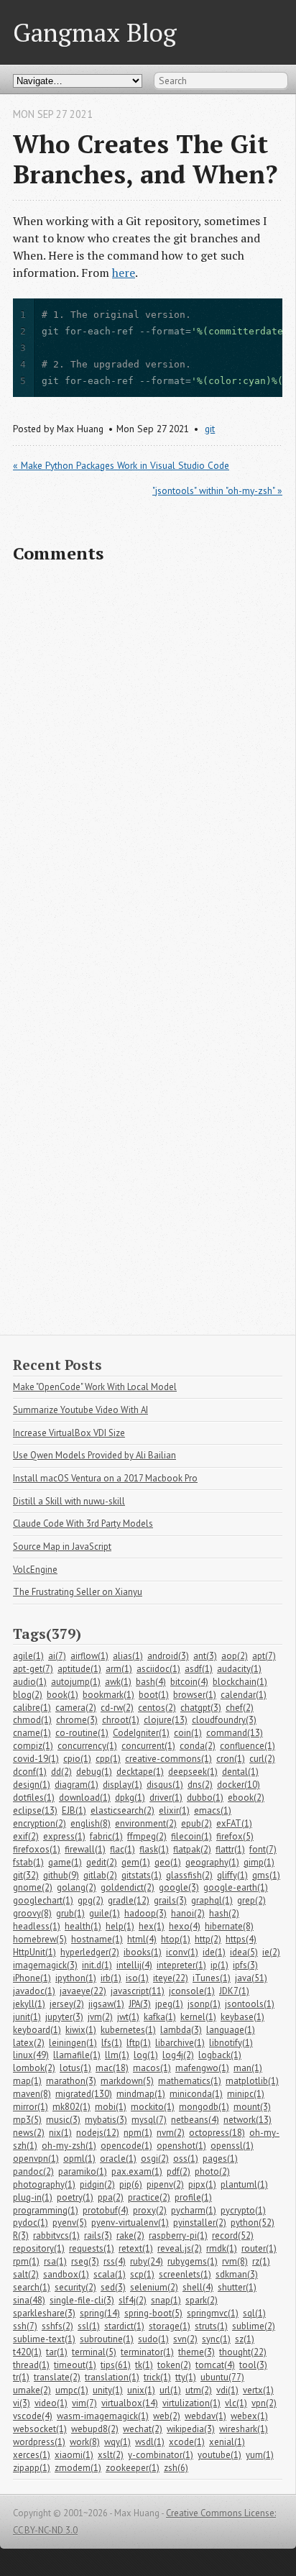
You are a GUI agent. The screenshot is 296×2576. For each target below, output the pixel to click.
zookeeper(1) (133, 2468)
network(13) (248, 2120)
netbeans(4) (195, 2120)
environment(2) (146, 1823)
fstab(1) (28, 1862)
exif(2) (26, 1836)
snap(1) (166, 2300)
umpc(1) (72, 2390)
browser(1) (195, 1695)
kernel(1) (198, 2017)
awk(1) (118, 1682)
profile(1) (193, 2197)
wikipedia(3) (191, 2429)
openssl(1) (232, 2146)
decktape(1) (140, 1772)
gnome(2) (33, 1887)
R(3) (21, 2235)
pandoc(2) (33, 2171)
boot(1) (154, 1695)
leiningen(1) (73, 2043)
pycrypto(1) (243, 2210)
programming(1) (46, 2210)
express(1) (64, 1836)
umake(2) (32, 2390)
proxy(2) (150, 2210)
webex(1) (249, 2416)
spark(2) (202, 2300)
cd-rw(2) (117, 1708)
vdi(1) (227, 2390)
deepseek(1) (193, 1772)
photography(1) (44, 2184)
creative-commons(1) (168, 1759)
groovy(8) (32, 1913)
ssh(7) (25, 2326)
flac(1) (122, 1849)
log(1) (146, 2055)
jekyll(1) (29, 2004)
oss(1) (186, 2159)
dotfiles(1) (34, 1798)
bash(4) (151, 1682)
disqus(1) (165, 1785)
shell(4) (198, 2287)
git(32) (26, 1875)
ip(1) (219, 1965)
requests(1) (92, 2248)
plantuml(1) (244, 2184)
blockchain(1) (240, 1682)
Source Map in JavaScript (62, 1547)
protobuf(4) (106, 2210)
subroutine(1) (107, 2339)
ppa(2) (111, 2197)
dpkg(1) (130, 1798)
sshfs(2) (57, 2326)
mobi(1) (111, 2107)
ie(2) (271, 1952)
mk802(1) (71, 2107)
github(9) (61, 1875)
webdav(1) (205, 2416)
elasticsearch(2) (122, 1810)
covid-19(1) (36, 1759)
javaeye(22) (83, 1991)
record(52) (233, 2235)
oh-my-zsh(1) (69, 2146)
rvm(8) (235, 2261)
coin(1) (188, 1733)
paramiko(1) (83, 2171)
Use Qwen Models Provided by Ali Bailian (94, 1455)
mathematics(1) (190, 2081)
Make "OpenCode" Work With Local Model (95, 1387)
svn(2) (185, 2339)
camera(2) (76, 1708)
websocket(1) (40, 2429)
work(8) (85, 2442)
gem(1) (136, 1862)
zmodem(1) (78, 2468)
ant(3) (205, 1656)
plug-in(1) (33, 2197)
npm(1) (138, 2133)
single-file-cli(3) (82, 2300)
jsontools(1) (250, 2004)
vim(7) (84, 2403)
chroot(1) (121, 1720)
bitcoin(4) (189, 1682)
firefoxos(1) (37, 1849)
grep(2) (251, 1900)
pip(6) (131, 2184)
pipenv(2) (165, 2184)
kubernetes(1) (128, 2030)
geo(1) (168, 1862)
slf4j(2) (133, 2300)
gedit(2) (102, 1862)
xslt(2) (111, 2455)
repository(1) (39, 2248)
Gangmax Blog (95, 32)
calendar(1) (244, 1695)
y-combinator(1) (161, 2455)
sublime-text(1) (44, 2339)
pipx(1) (202, 2184)
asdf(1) (199, 1669)
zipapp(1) (32, 2468)
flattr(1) (230, 1849)
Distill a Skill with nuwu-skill (69, 1501)
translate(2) (57, 2377)
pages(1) (220, 2159)
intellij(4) (134, 1965)
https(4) (241, 1939)
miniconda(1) (196, 2094)
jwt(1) (128, 2017)
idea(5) (244, 1952)
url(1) (170, 2390)
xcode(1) (187, 2442)
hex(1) (152, 1926)
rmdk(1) (222, 2248)
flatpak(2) (192, 1849)
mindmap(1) (141, 2094)
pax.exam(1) (137, 2171)
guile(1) (105, 1913)
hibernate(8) (229, 1926)
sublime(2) (254, 2326)
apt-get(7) (33, 1669)
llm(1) (117, 2055)
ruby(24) (147, 2261)
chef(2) (240, 1708)
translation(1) (112, 2377)
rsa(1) (55, 2261)
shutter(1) (237, 2287)
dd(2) (61, 1772)
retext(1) (136, 2248)
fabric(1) (106, 1836)
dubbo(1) (205, 1798)
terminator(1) (147, 2352)
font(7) (263, 1849)
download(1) (85, 1798)
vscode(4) (33, 2416)
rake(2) (130, 2235)
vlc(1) (236, 2403)
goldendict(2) (128, 1887)
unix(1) (141, 2390)
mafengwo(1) (202, 2068)
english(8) (91, 1823)
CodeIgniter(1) (141, 1733)
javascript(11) (138, 1991)
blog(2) (28, 1695)
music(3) (63, 2120)
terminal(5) (94, 2352)
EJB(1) (74, 1810)
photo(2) (212, 2171)
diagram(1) (77, 1785)
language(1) (231, 2030)
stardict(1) (124, 2326)
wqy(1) (117, 2442)
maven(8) (32, 2094)
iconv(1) (182, 1952)
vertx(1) (258, 2390)
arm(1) (119, 1669)
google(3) (179, 1887)
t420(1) (27, 2352)
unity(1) (108, 2390)
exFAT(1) (234, 1823)
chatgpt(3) (201, 1708)
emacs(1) (213, 1810)
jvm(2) (100, 2017)
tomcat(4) (215, 2365)
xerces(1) (32, 2455)
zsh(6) (176, 2468)
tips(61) (116, 2365)
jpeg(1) (169, 2004)
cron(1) (231, 1759)
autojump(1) (76, 1682)
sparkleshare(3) (44, 2313)
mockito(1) (153, 2107)
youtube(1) (219, 2455)
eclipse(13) (35, 1810)
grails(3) (170, 1900)
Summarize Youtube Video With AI (80, 1410)
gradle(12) (129, 1900)
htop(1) (176, 1939)
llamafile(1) (77, 2055)
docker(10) (239, 1785)
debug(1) (94, 1772)
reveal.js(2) (180, 2248)
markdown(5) (127, 2081)
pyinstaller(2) (200, 2223)
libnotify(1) (231, 2043)
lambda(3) (181, 2030)
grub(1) (70, 1913)
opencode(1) (126, 2146)
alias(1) (128, 1656)
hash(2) (224, 1913)
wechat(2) (143, 2429)
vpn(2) (264, 2403)
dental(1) (240, 1772)
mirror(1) (31, 2107)
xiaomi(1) (74, 2455)
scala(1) (110, 2274)
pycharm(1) (194, 2210)
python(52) (253, 2223)
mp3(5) (27, 2120)
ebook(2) (246, 1798)
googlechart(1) (43, 1900)
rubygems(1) (193, 2261)
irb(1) (111, 1978)
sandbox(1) (66, 2274)
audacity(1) (239, 1669)
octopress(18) (217, 2133)
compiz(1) (33, 1746)
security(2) (75, 2287)
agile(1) (28, 1656)
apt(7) (264, 1656)
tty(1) (186, 2377)
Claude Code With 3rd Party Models (83, 1524)
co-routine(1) (82, 1733)
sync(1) (216, 2339)
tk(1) (144, 2365)
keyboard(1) (37, 2030)
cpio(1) (77, 1759)
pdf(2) (179, 2171)
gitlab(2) (100, 1875)
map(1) (27, 2081)
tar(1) (57, 2352)
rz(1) (261, 2261)
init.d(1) (97, 1965)
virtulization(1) (191, 2403)
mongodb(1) (204, 2107)
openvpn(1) (36, 2159)
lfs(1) (112, 2043)
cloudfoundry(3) (224, 1720)
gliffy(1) (232, 1875)
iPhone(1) (32, 1978)
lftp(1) (139, 2043)
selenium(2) (154, 2287)
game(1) (65, 1862)
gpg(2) (91, 1900)
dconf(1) (30, 1772)
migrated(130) (84, 2094)
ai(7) (57, 1656)
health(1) (83, 1926)
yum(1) (260, 2455)
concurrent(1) (148, 1746)
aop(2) (235, 1656)
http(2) (208, 1939)
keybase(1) (242, 2017)
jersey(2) (67, 2004)
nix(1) (60, 2133)
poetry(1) (75, 2197)
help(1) (120, 1926)
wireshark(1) (244, 2429)
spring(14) (100, 2313)
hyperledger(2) (90, 1952)
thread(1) (31, 2365)
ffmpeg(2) (147, 1836)
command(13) (235, 1733)
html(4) (142, 1939)
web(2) (167, 2416)
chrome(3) (77, 1720)
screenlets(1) (185, 2274)
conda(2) (198, 1746)
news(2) (29, 2133)
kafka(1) (160, 2017)
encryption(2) (40, 1823)
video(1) (51, 2403)
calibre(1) (32, 1708)
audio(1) (30, 1682)
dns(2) (200, 1785)
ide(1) (214, 1952)
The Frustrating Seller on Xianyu (78, 1592)
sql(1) (254, 2313)
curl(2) (262, 1759)
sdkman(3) (237, 2274)
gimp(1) (259, 1862)
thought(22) (243, 2352)
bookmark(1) (108, 1695)
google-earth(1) (236, 1887)
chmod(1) (32, 1720)
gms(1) (266, 1875)
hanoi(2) (188, 1913)
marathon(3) (71, 2081)
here (124, 273)
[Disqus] (148, 778)
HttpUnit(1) (34, 1952)
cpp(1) (108, 1759)
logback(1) (220, 2055)
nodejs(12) (98, 2133)
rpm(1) (26, 2261)
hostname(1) (97, 1939)
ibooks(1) (143, 1952)
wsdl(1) (150, 2442)
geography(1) (212, 1862)
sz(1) (245, 2339)
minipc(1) (246, 2094)
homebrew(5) (40, 1939)
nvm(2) (171, 2133)
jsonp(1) (204, 2004)
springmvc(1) (213, 2313)
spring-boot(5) (153, 2313)
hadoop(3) (145, 1913)
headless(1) (37, 1926)
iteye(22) (171, 1978)
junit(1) (27, 2017)
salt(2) (26, 2274)
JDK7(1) (234, 1991)
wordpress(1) (39, 2442)
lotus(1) (75, 2068)
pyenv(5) (70, 2223)
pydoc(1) (31, 2223)
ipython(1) (76, 1978)
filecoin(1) (191, 1836)
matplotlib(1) (252, 2081)
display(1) (122, 1785)
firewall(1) (85, 1849)
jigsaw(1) (106, 2004)
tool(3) (253, 2365)
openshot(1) (181, 2146)
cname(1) (32, 1733)
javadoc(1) (34, 1991)
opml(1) (79, 2159)
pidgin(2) (97, 2184)
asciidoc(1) (158, 1669)
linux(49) (31, 2055)
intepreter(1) (181, 1965)
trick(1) (157, 2377)
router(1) (259, 2248)
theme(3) (196, 2352)
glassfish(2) (189, 1875)
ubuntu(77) (222, 2377)
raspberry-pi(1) (178, 2235)
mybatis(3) (106, 2120)
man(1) (248, 2068)
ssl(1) (89, 2326)
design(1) (32, 1785)
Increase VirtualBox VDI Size (69, 1433)
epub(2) (196, 1823)
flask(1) (154, 1849)
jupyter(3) (64, 2017)
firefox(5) (235, 1836)
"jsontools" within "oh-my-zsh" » (217, 490)
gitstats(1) (142, 1875)
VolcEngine (35, 1570)
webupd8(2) (95, 2429)
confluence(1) (248, 1746)
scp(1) (142, 2274)
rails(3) (98, 2235)
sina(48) (29, 2300)
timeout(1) (75, 2365)
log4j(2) (178, 2055)
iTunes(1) (212, 1978)
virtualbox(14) (130, 2403)
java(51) (251, 1978)
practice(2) (149, 2197)
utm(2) (199, 2390)
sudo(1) (153, 2339)
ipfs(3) (245, 1965)
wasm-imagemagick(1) (103, 2416)
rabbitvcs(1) (56, 2235)
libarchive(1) (180, 2043)
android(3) (168, 1656)
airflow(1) (89, 1656)
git (210, 429)
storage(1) (170, 2326)
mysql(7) (149, 2120)
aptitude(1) (79, 1669)
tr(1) (21, 2377)
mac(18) (112, 2068)
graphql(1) (212, 1900)
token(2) (174, 2365)
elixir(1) (174, 1810)
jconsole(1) (192, 1991)
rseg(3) (85, 2261)
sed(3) (113, 2287)
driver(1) (166, 1798)
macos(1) (152, 2068)
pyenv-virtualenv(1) (130, 2223)
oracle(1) (118, 2159)
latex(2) (29, 2043)
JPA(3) (140, 2004)
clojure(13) (166, 1720)
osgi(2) (155, 2159)
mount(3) (252, 2107)
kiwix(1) (81, 2030)
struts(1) (211, 2326)
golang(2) (77, 1887)
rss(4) (115, 2261)
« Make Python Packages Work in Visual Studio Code (121, 465)
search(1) (32, 2287)
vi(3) (22, 2403)
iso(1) (137, 1978)
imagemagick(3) (45, 1965)
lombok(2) (34, 2068)
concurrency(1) (87, 1746)
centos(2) (157, 1708)
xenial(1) (227, 2442)
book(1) (63, 1695)
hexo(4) (185, 1926)
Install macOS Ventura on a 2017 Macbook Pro (105, 1478)
